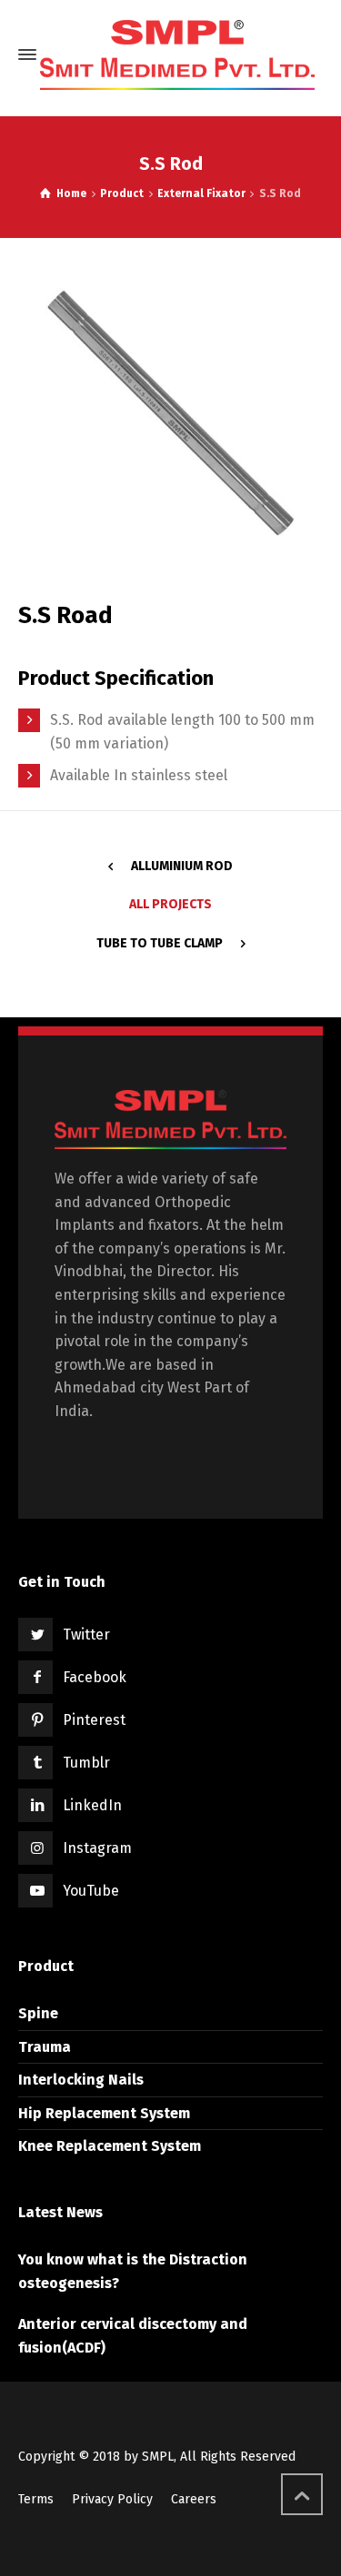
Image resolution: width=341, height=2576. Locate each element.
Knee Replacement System (110, 2146)
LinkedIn (92, 1805)
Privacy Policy (112, 2499)
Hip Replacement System (104, 2113)
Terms (36, 2499)
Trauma (45, 2047)
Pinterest (94, 1720)
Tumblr (86, 1763)
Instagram (97, 1848)
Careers (194, 2499)
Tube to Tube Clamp (160, 943)
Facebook (95, 1677)
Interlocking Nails (81, 2080)
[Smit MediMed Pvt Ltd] (177, 55)
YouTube (91, 1891)
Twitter (86, 1635)
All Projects (170, 904)
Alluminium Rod (182, 866)
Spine (38, 2013)
